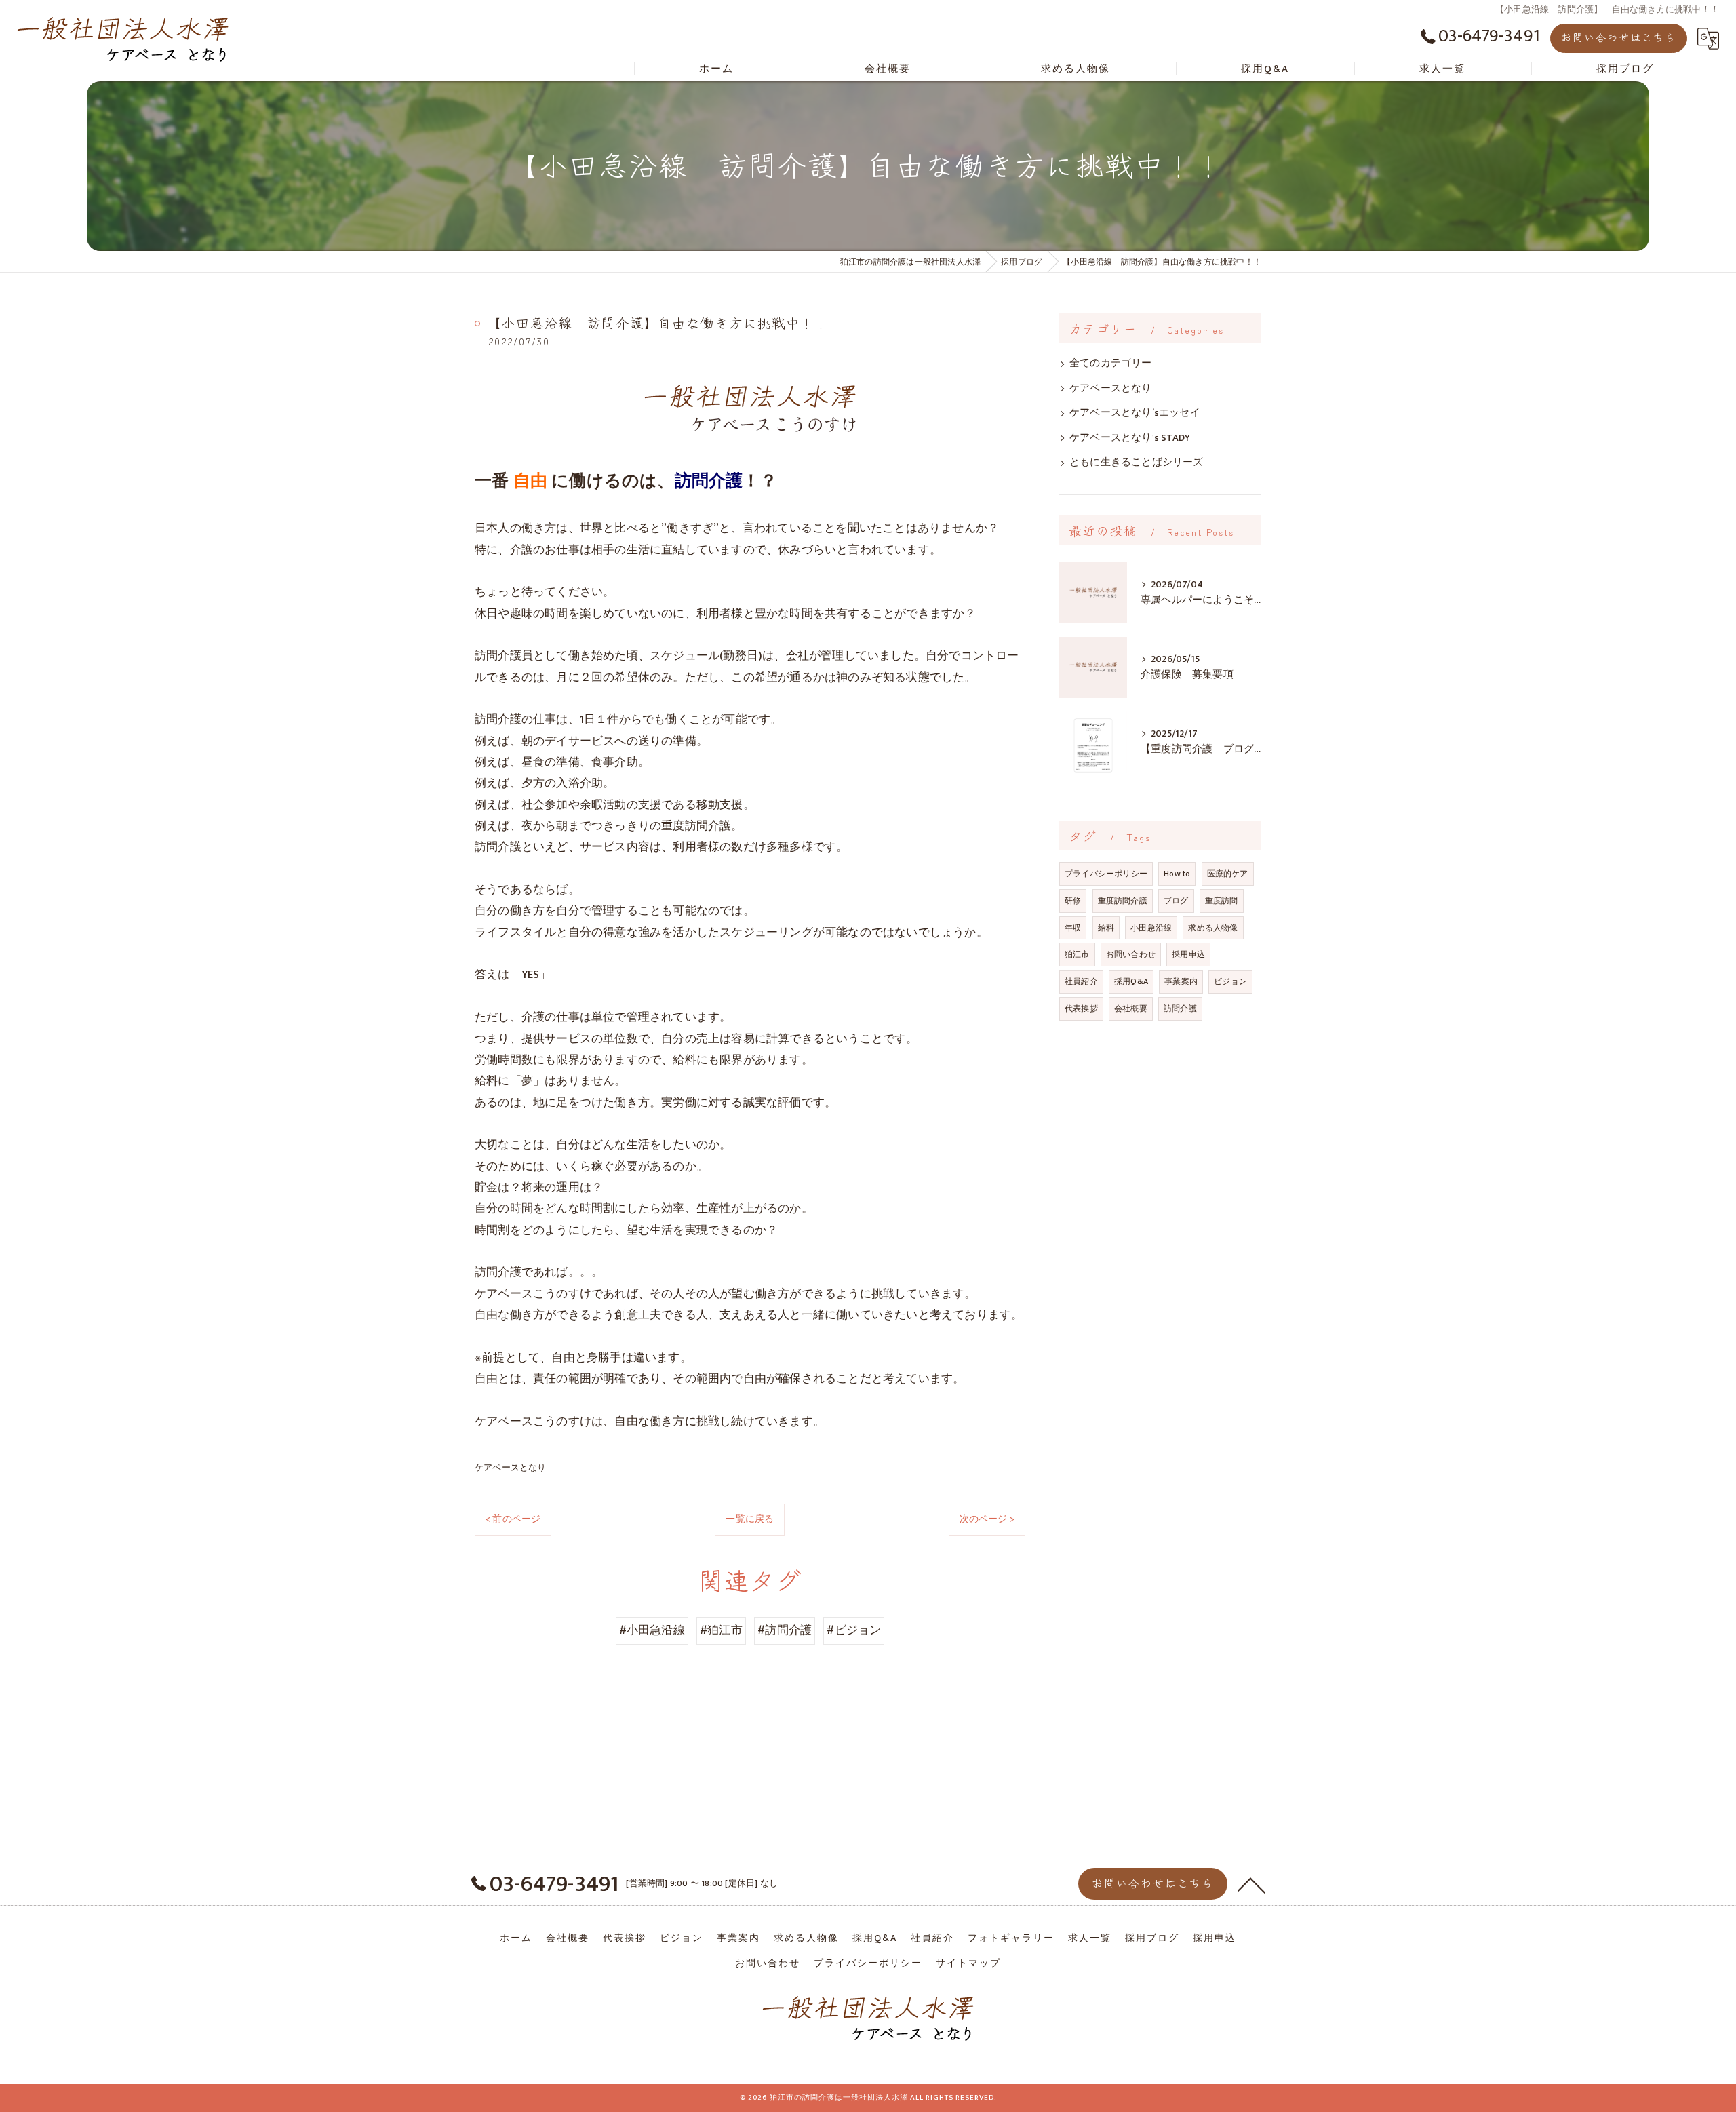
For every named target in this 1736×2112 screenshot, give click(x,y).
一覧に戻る (750, 1519)
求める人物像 (1213, 928)
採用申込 (1188, 954)
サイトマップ (968, 1963)
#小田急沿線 (652, 1630)
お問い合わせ (1131, 954)
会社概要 (1131, 1009)
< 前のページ (513, 1519)
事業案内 (1181, 981)
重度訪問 (1222, 901)
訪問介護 (1180, 1009)
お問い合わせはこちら (1619, 37)
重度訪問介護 (1123, 901)
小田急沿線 (1151, 928)
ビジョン (1230, 981)
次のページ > (987, 1519)
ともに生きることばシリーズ (1137, 463)
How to (1177, 874)
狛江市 (1077, 954)
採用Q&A (1131, 981)
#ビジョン (854, 1630)
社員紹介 (1081, 981)
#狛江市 (721, 1630)
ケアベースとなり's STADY (1130, 438)
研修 (1073, 901)
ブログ (1176, 901)
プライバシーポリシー (1106, 874)
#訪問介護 (785, 1630)
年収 (1073, 928)
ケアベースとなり (511, 1468)
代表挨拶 (1081, 1009)
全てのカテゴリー (1111, 364)
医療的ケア (1228, 874)
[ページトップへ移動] (1251, 1884)
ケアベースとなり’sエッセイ (1135, 413)
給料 (1106, 928)
